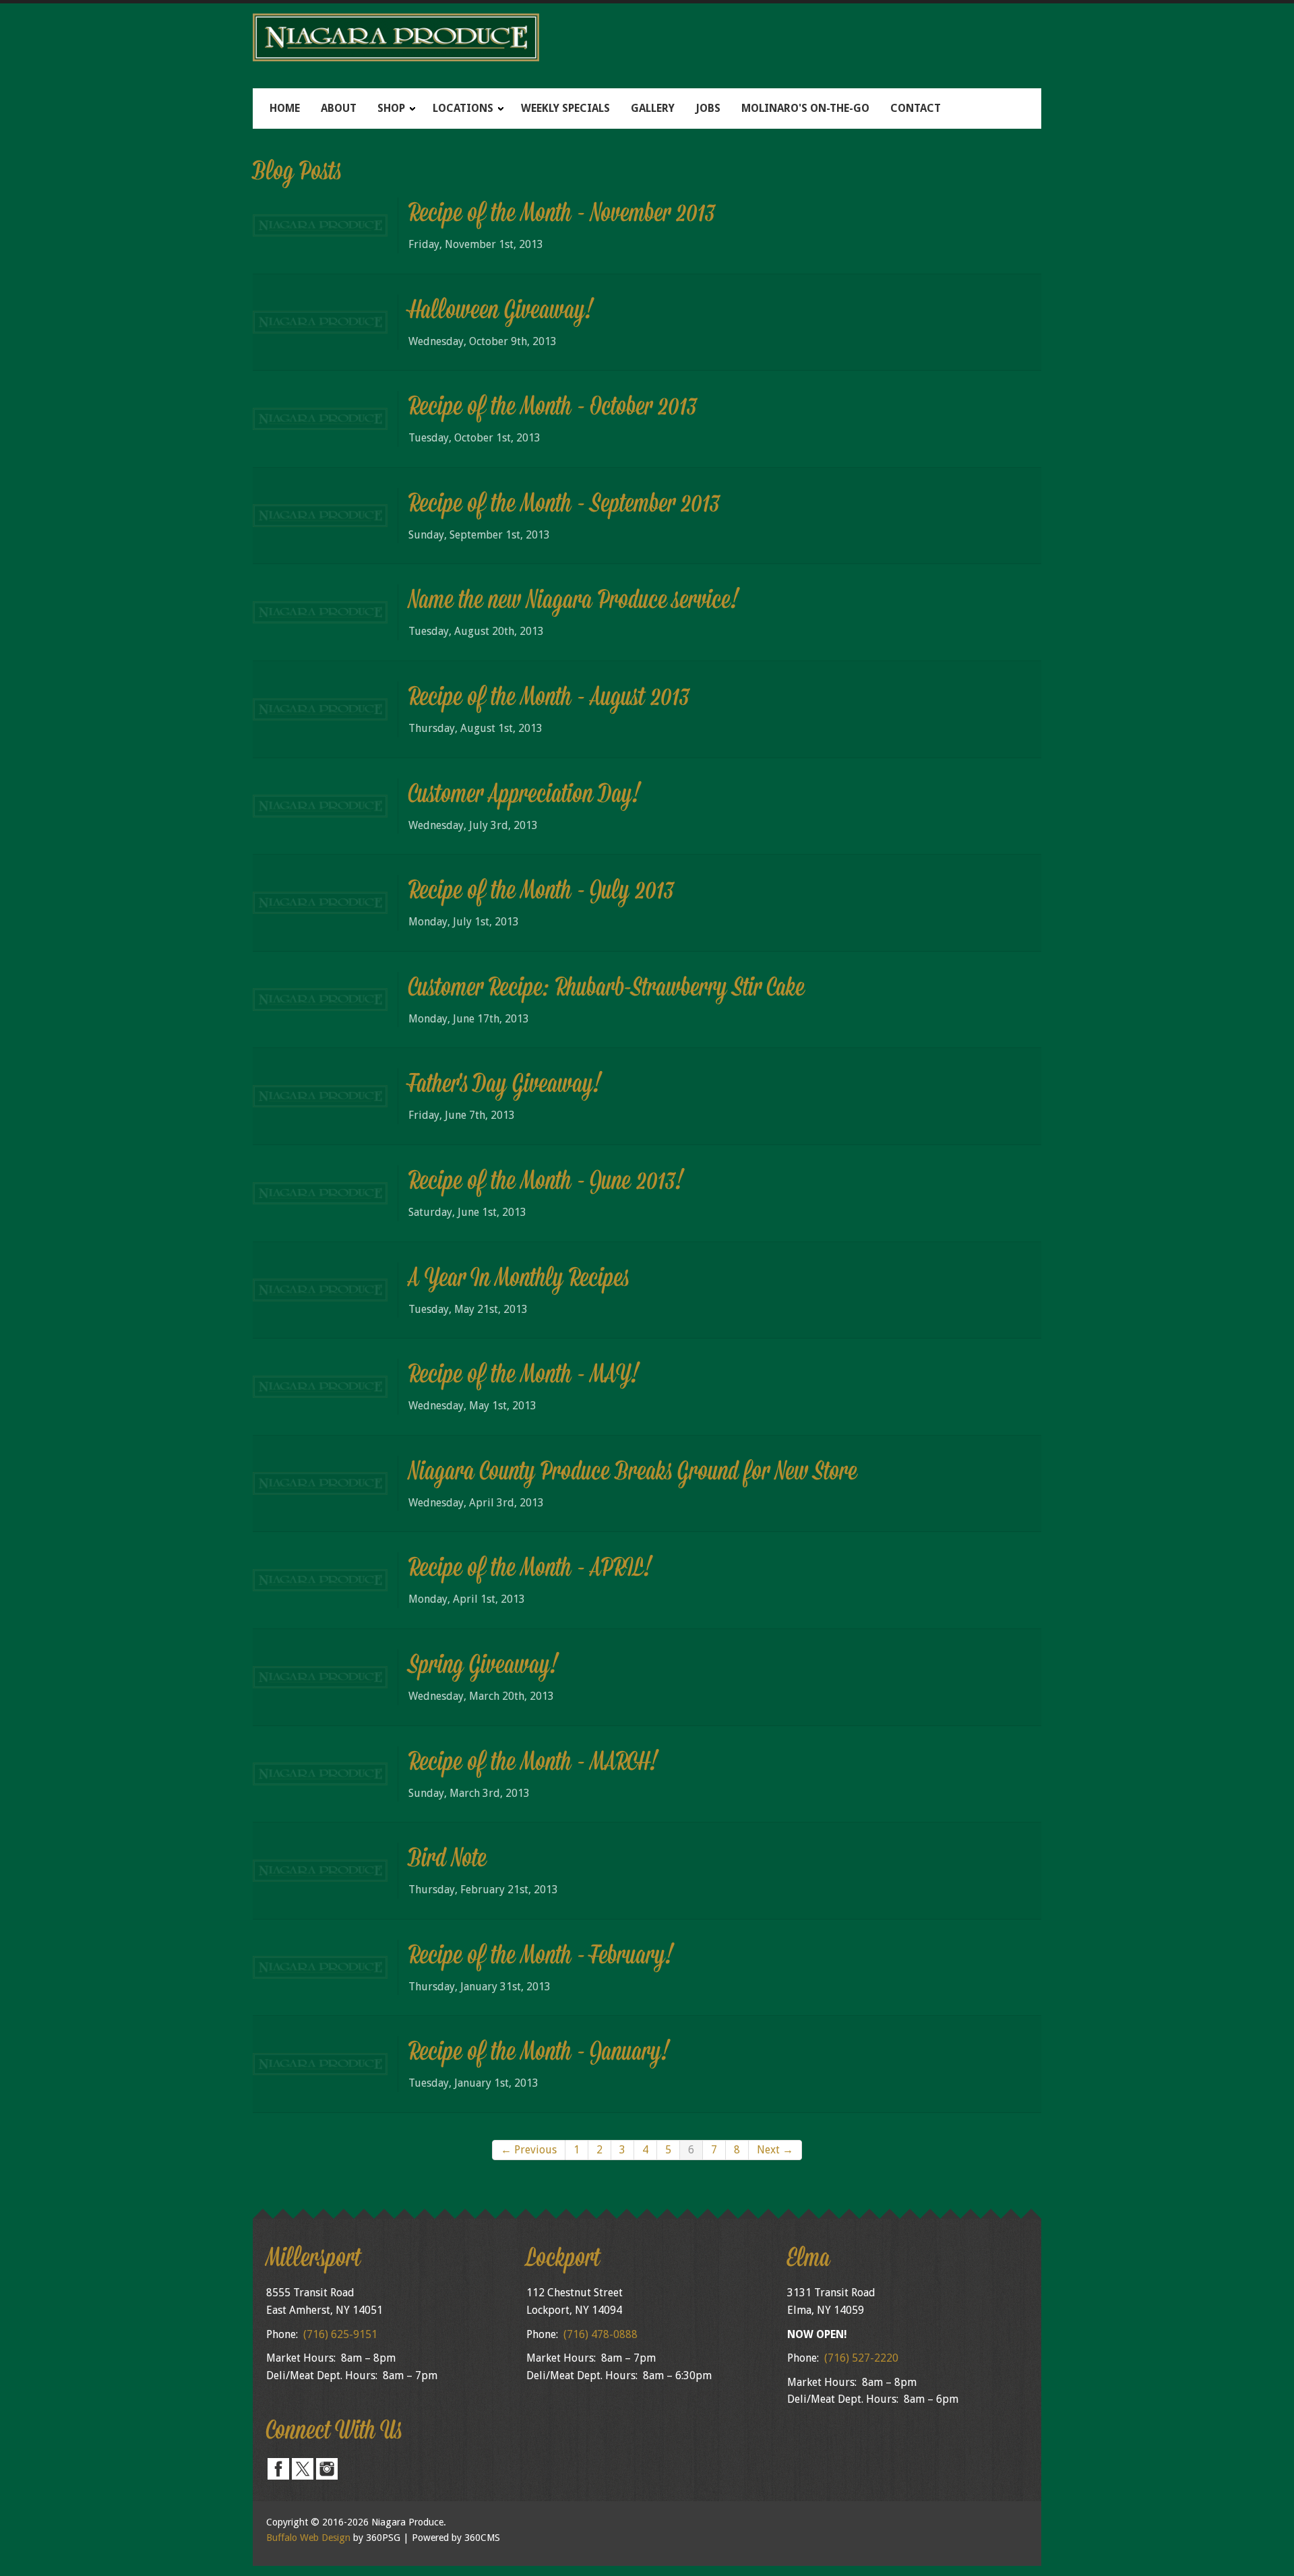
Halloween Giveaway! (501, 312)
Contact (916, 108)
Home (285, 108)
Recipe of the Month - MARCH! (533, 1764)
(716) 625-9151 (340, 2334)
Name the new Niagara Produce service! (574, 602)
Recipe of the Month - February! (541, 1957)
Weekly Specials (565, 108)
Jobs (708, 108)
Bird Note (448, 1860)
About (339, 108)
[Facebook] (278, 2468)
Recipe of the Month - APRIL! (530, 1570)
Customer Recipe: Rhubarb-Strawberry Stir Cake (607, 989)
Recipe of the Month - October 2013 (553, 408)
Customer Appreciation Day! (525, 796)
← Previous (529, 2150)
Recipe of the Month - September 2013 (564, 505)
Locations (463, 108)
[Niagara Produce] (647, 37)
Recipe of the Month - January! (539, 2054)
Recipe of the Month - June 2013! (546, 1183)
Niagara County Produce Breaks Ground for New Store (633, 1473)
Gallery (653, 108)
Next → (775, 2150)
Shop (391, 108)
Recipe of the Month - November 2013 (562, 215)
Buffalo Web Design (308, 2538)
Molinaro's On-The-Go (805, 108)
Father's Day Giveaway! (505, 1086)
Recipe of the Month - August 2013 (549, 699)
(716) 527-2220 (861, 2358)
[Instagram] (327, 2468)
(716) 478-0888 (600, 2334)
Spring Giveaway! (484, 1667)
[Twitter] (303, 2468)
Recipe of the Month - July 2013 (541, 892)
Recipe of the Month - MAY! (524, 1376)
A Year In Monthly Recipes (519, 1280)
